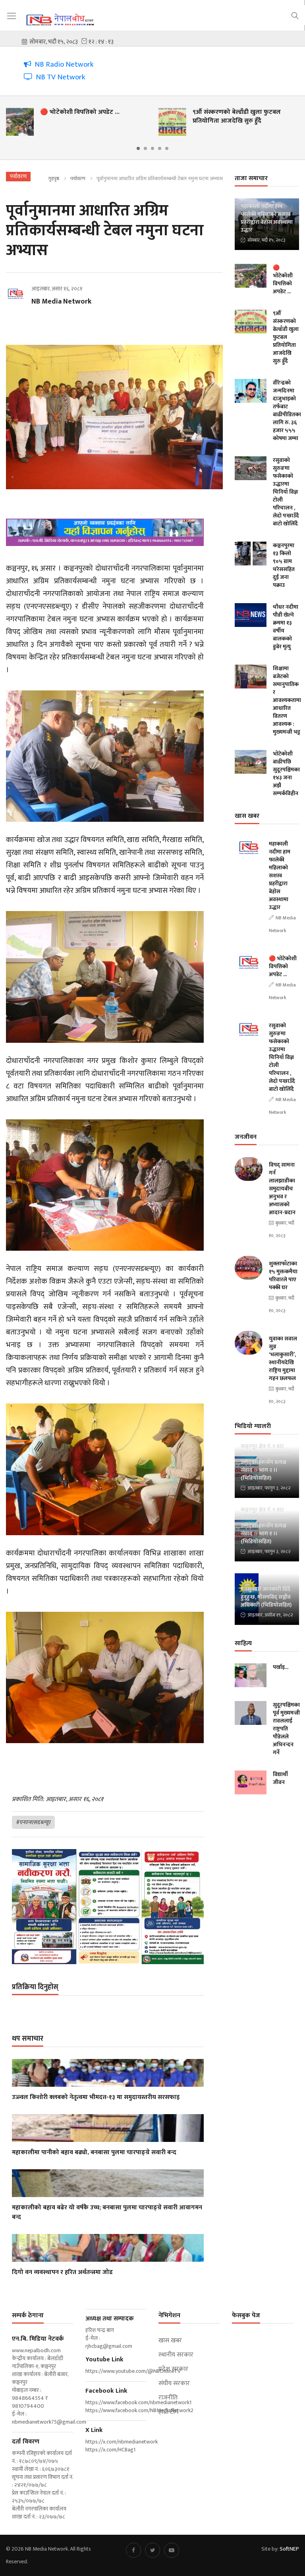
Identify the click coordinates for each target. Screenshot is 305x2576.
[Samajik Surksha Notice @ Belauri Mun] (108, 1907)
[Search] (295, 15)
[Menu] (12, 16)
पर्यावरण (78, 179)
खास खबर (170, 2341)
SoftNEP (289, 2549)
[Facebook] (133, 2550)
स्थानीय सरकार (176, 2355)
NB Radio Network (63, 64)
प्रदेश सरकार (173, 2369)
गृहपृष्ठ (54, 179)
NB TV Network (59, 77)
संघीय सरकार (174, 2384)
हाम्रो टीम (168, 2412)
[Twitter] (152, 2550)
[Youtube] (172, 2550)
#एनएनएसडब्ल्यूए (33, 1822)
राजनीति (168, 2398)
